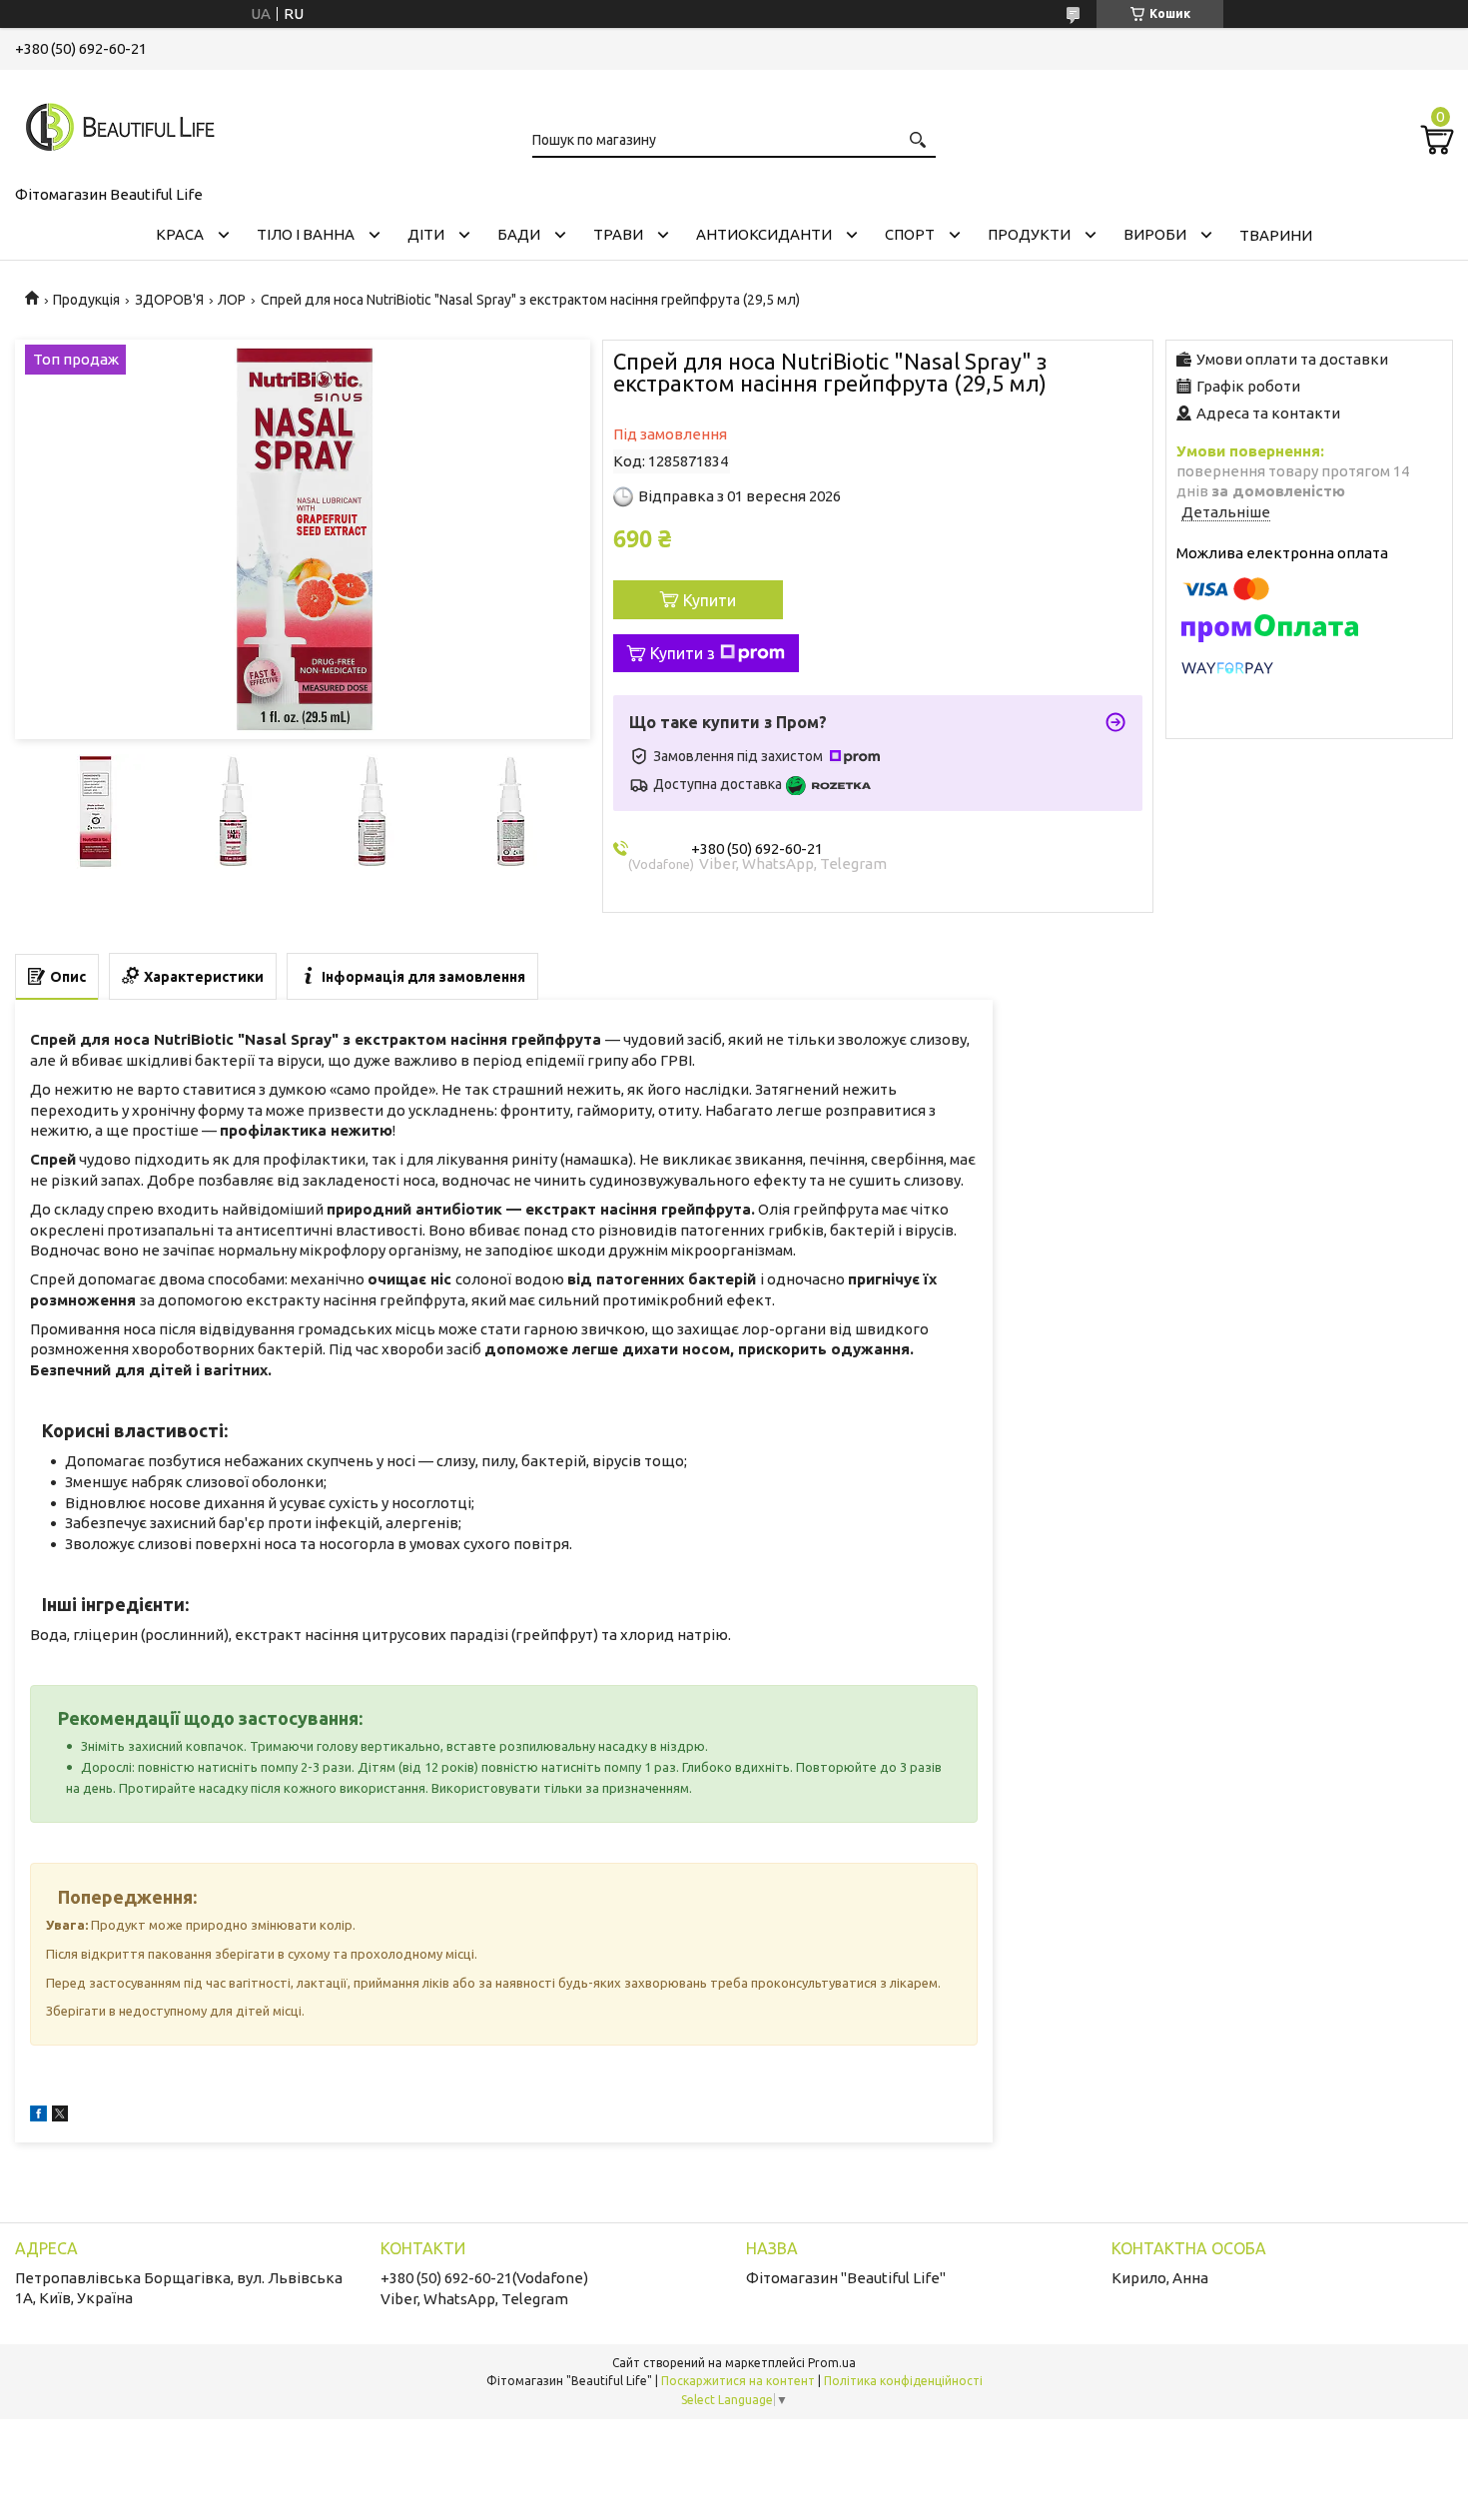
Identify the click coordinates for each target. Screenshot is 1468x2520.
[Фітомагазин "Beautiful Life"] (115, 124)
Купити (710, 600)
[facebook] (38, 2116)
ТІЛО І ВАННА (306, 234)
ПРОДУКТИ (1029, 234)
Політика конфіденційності (903, 2381)
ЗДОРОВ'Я (169, 300)
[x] (60, 2116)
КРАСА (180, 234)
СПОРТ (910, 234)
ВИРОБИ (1155, 234)
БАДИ (519, 234)
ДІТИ (426, 234)
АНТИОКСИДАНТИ (764, 234)
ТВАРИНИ (1276, 235)
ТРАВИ (618, 234)
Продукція (86, 300)
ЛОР (232, 300)
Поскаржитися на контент (738, 2381)
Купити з (683, 653)
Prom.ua (832, 2363)
